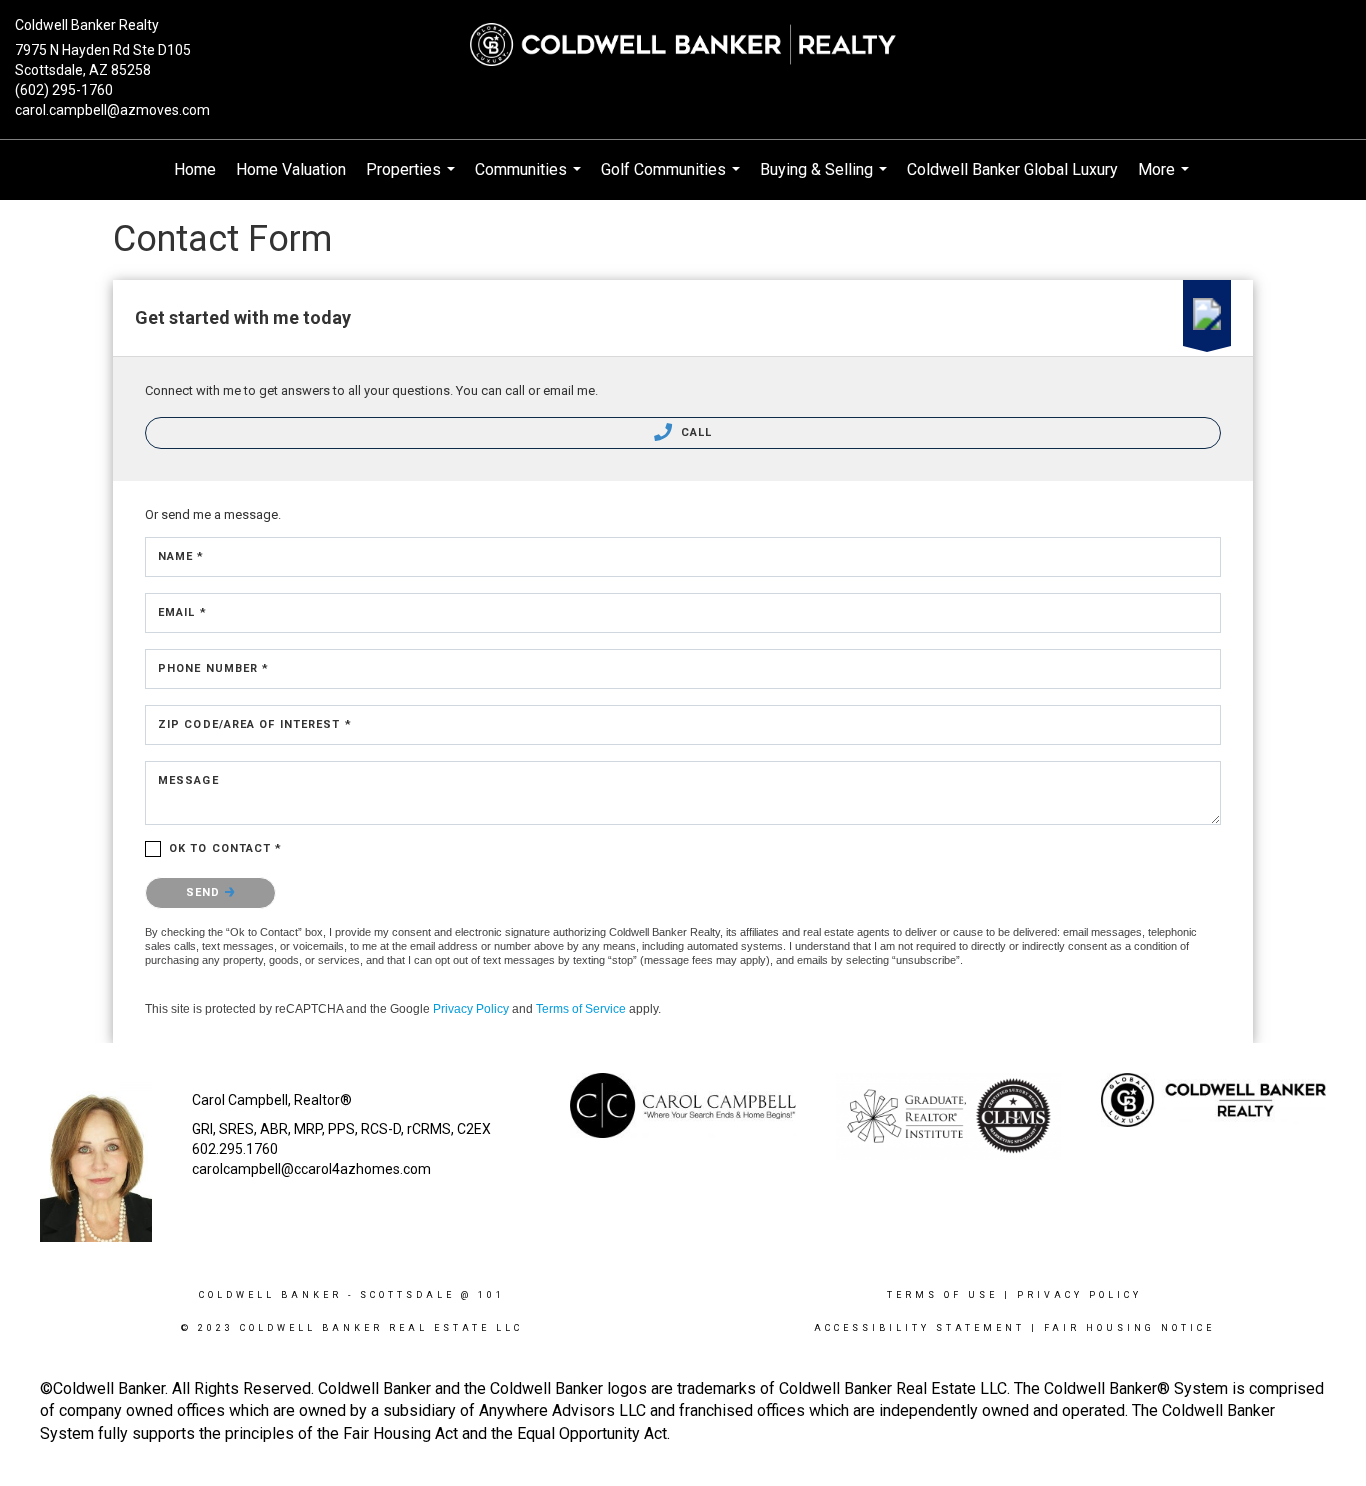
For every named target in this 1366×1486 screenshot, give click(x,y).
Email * (182, 612)
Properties (413, 180)
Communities (530, 180)
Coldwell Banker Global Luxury (1012, 169)
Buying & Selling (826, 180)
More (1166, 180)
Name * (181, 556)
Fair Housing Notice (1129, 1328)
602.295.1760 (235, 1149)
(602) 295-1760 (64, 90)
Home (195, 169)
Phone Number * (213, 668)
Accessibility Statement (919, 1328)
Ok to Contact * (226, 848)
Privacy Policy (471, 1009)
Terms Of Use (942, 1295)
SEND (205, 892)
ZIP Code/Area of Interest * (255, 724)
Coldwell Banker (270, 1295)
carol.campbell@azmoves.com (112, 110)
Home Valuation (291, 169)
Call (695, 432)
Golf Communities (673, 180)
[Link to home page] (682, 45)
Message (188, 780)
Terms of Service (581, 1009)
